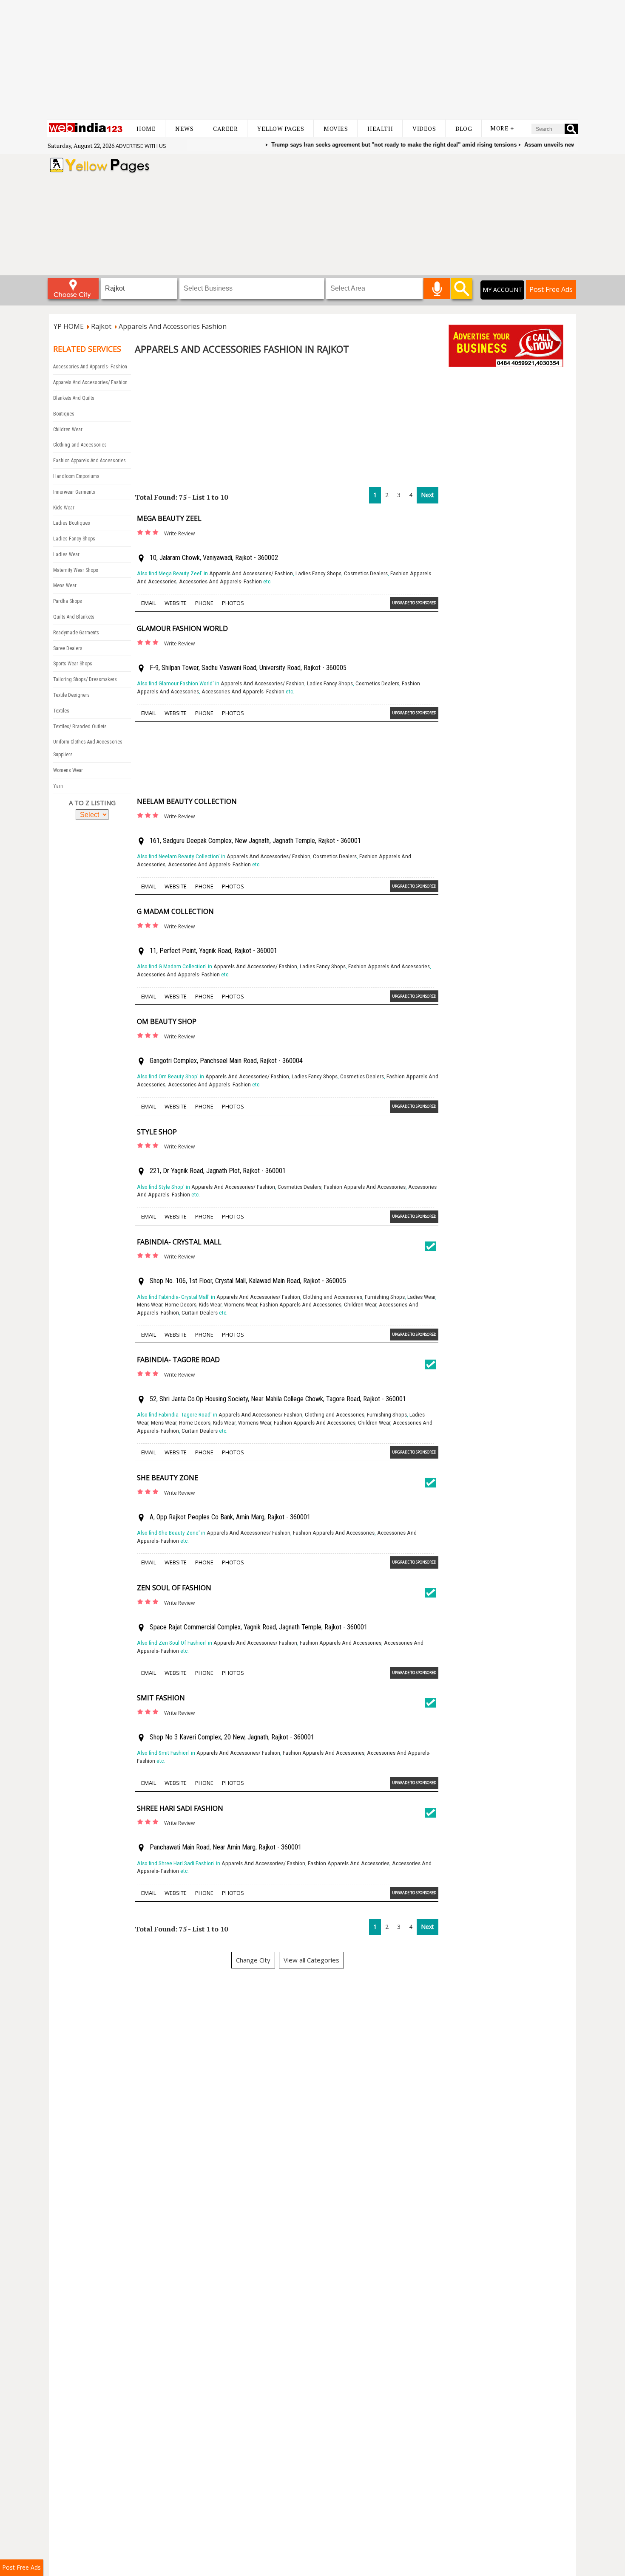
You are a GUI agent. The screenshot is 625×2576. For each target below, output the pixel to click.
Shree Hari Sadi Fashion (180, 1808)
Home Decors (181, 1305)
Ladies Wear (66, 554)
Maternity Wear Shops (76, 570)
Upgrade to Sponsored (414, 603)
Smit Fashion (161, 1698)
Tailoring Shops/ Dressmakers (85, 679)
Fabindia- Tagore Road (178, 1360)
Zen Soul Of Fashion (174, 1588)
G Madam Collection (175, 911)
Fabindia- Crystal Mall (179, 1242)
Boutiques (64, 414)
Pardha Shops (68, 601)
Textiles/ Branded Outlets (80, 727)
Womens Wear (68, 770)
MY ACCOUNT (502, 290)
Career (225, 129)
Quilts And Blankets (74, 617)
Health (380, 129)
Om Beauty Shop (167, 1021)
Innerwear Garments (74, 492)
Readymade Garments (76, 633)
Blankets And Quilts (74, 398)
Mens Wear (65, 585)
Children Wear (68, 430)
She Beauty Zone (168, 1478)
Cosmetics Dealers (366, 573)
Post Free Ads (551, 289)
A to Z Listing (92, 803)
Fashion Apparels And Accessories (89, 461)
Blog (464, 129)
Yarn (58, 786)
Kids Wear (64, 508)
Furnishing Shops (385, 1297)
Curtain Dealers (200, 1313)
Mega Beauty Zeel (169, 518)
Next (428, 495)
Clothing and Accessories (80, 445)
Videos (424, 129)
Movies (336, 129)
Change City (253, 1960)
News (184, 129)
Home (146, 129)
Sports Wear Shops (73, 664)
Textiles (61, 711)
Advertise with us (141, 146)
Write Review (179, 533)
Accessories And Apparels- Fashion (90, 367)
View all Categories (311, 1960)
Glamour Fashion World (182, 628)
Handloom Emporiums (76, 476)
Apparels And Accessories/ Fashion (90, 382)
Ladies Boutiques (72, 523)
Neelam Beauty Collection (187, 801)
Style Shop (157, 1132)
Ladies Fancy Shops (74, 539)
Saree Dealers (68, 648)
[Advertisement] (312, 59)
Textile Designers (71, 695)
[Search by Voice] (437, 288)
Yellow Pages (281, 129)
